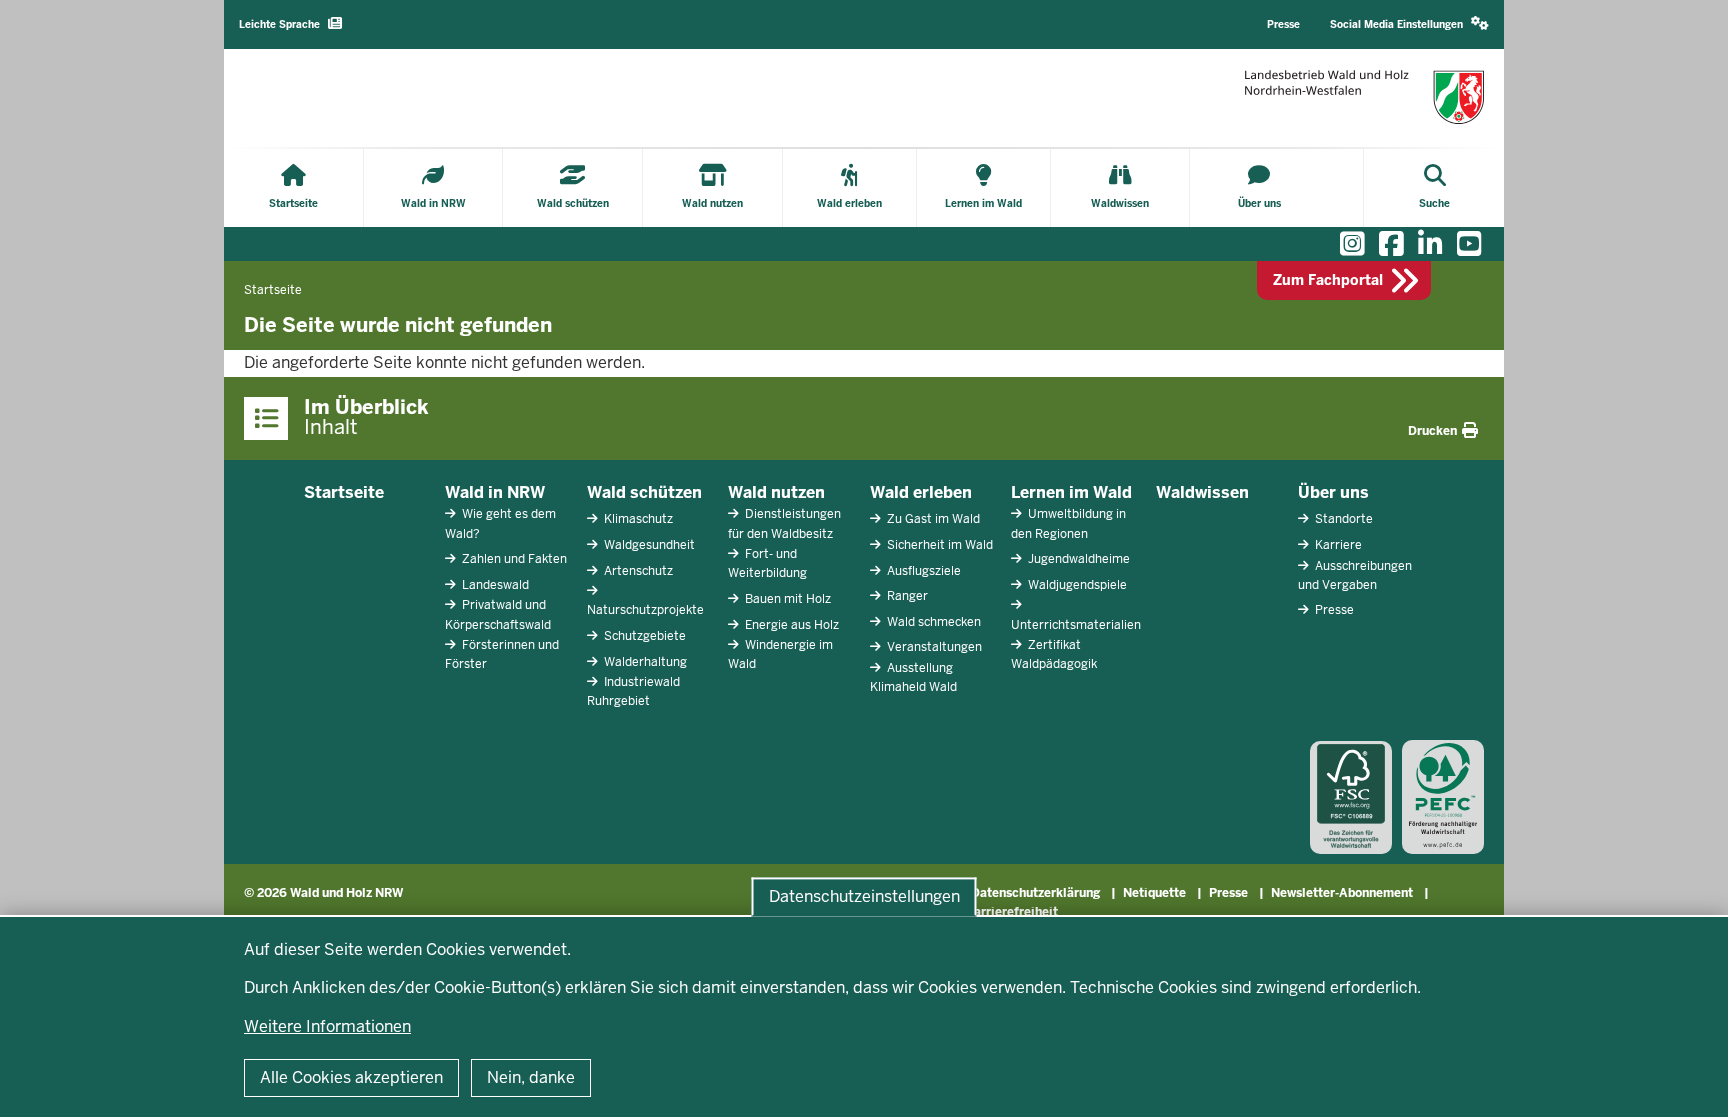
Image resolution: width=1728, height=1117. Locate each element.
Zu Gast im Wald (932, 519)
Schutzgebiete (643, 636)
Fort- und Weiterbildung (767, 563)
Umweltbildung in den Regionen (1068, 523)
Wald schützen (644, 492)
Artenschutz (637, 571)
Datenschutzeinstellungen (864, 896)
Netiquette (1154, 893)
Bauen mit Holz (786, 599)
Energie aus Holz (790, 625)
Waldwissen (1202, 492)
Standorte (1342, 519)
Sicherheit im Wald (938, 545)
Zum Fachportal (1328, 280)
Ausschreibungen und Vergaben (1355, 575)
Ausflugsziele (922, 571)
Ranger (906, 596)
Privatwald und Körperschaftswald (498, 614)
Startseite (344, 492)
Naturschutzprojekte (645, 610)
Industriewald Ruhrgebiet (633, 691)
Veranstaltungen (933, 647)
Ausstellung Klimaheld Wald (913, 677)
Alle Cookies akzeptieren (351, 1077)
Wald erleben (921, 492)
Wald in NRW (495, 492)
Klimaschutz (637, 519)
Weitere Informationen (327, 1026)
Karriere (1337, 545)
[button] (1409, 24)
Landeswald (494, 585)
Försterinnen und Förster (502, 654)
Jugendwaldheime (1077, 559)
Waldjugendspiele (1076, 585)
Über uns (1333, 492)
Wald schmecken (932, 622)
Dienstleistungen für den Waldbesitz (784, 523)
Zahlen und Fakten (513, 559)
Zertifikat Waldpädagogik (1054, 654)
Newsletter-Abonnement (1342, 893)
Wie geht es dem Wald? (500, 523)
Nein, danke (531, 1077)
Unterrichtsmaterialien (1076, 625)
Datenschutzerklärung (1035, 893)
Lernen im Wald (1071, 492)
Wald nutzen (776, 492)
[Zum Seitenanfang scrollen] (1688, 1080)
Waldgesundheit (648, 545)
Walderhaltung (644, 662)
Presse (1333, 610)
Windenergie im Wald (780, 654)
